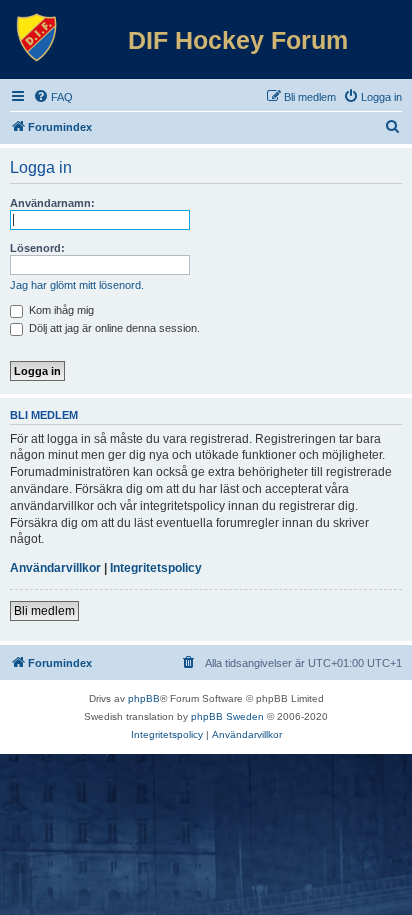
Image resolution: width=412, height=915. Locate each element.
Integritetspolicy (156, 568)
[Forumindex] (37, 38)
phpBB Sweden (227, 716)
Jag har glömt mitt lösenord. (77, 285)
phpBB (144, 698)
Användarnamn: (52, 203)
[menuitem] (53, 97)
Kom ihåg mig (60, 310)
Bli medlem (44, 611)
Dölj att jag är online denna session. (113, 328)
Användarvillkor (55, 568)
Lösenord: (37, 248)
